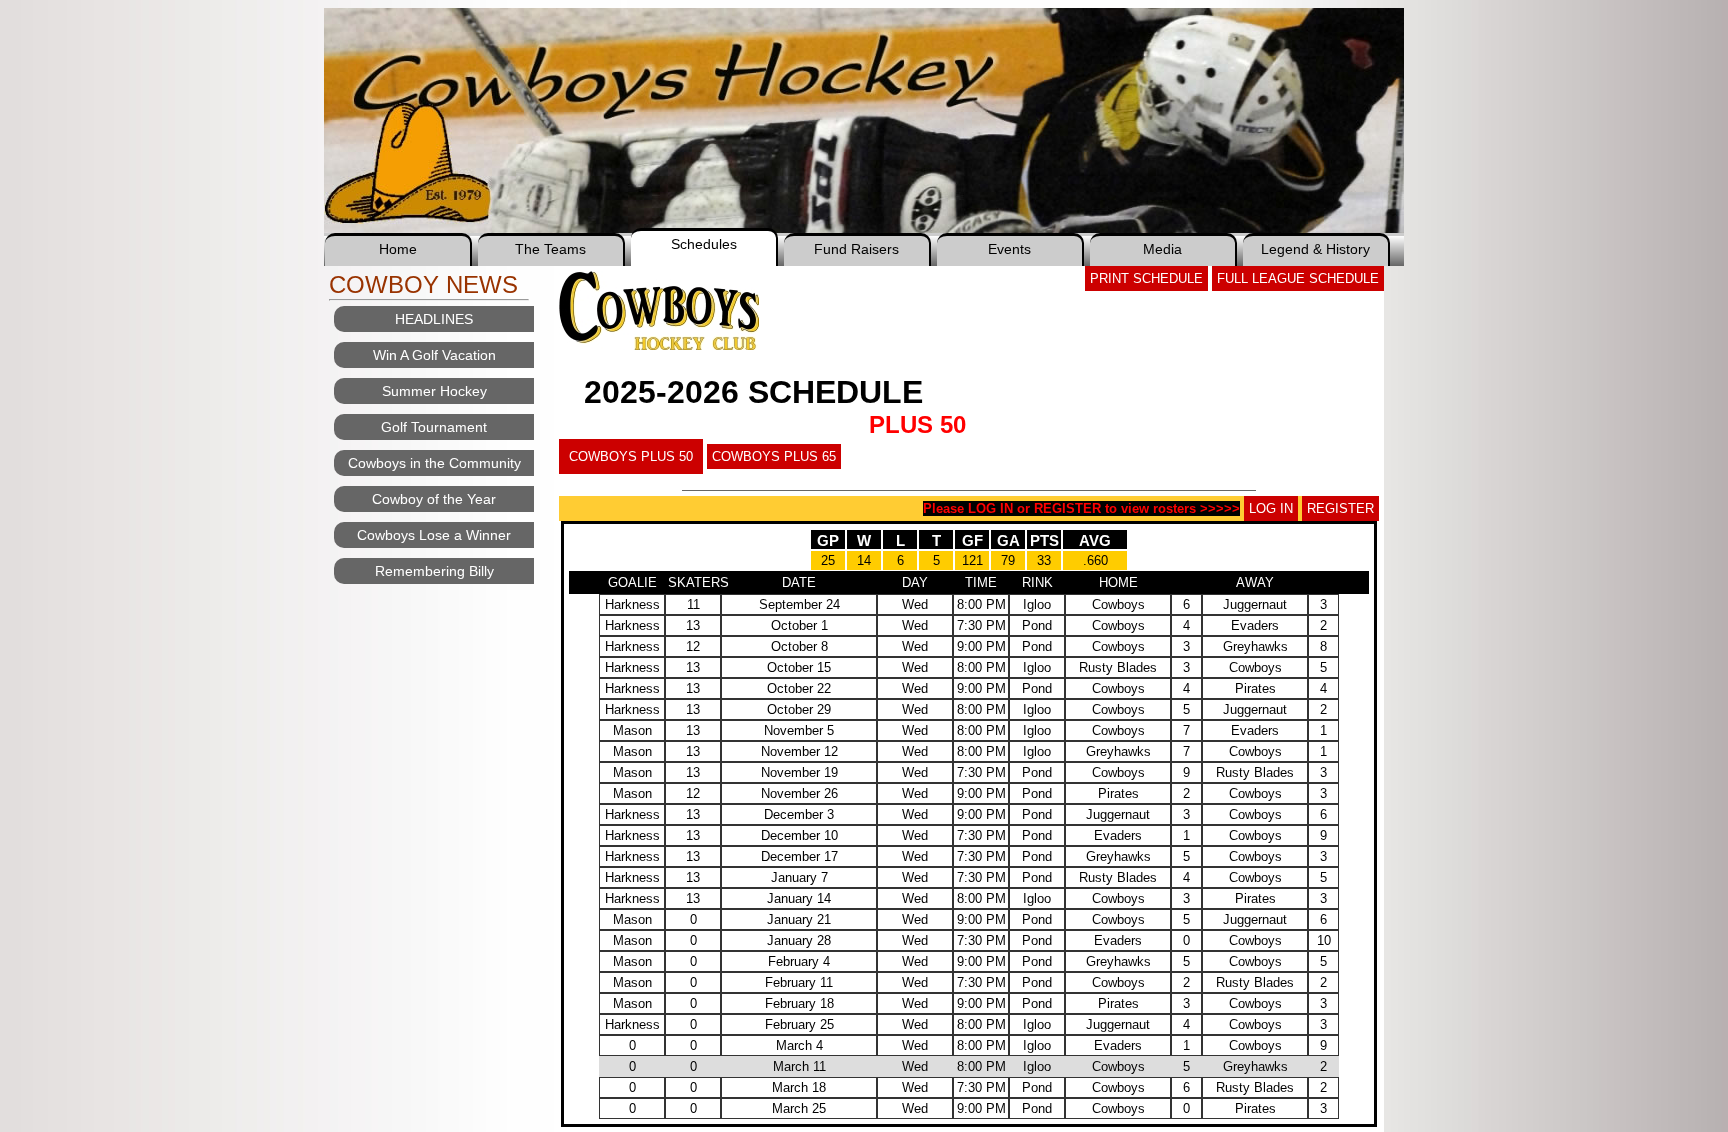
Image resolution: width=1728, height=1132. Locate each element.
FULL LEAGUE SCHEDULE (1298, 278)
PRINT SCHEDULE (1146, 278)
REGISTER (1340, 508)
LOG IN (1271, 508)
